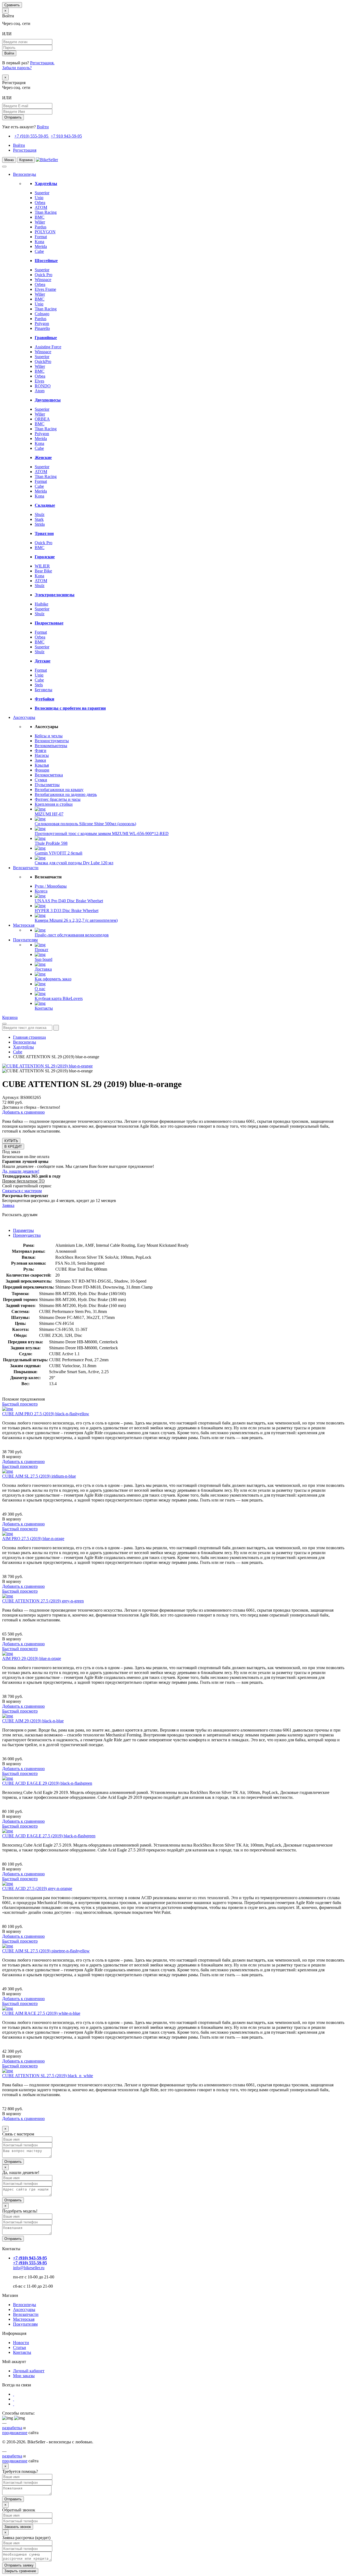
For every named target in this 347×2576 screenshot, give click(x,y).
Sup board (44, 959)
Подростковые (49, 623)
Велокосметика (49, 775)
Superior (42, 193)
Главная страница (29, 1037)
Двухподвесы (48, 400)
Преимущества (27, 1235)
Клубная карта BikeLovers (59, 998)
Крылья (42, 765)
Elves (39, 381)
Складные (45, 505)
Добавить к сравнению (23, 1112)
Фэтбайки (44, 699)
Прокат (41, 950)
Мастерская (24, 925)
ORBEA (42, 419)
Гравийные (46, 338)
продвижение (15, 2433)
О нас (40, 989)
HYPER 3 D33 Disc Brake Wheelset (67, 911)
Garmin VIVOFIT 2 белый (59, 853)
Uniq (39, 198)
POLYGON (45, 232)
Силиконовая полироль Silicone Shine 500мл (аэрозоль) (85, 824)
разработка (12, 2428)
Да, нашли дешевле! (21, 1171)
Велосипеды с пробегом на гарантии (70, 708)
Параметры (23, 1230)
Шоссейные (46, 261)
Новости (21, 2343)
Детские (43, 661)
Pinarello (42, 328)
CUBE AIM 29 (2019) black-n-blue (33, 1721)
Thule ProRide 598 (51, 843)
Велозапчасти (26, 868)
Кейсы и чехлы (49, 736)
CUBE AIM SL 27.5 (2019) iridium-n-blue (39, 1476)
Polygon (42, 323)
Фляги (41, 750)
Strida (40, 524)
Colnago (42, 314)
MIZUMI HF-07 (49, 814)
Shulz (40, 514)
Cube (39, 251)
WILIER (42, 566)
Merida (41, 246)
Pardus (41, 227)
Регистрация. (42, 63)
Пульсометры (47, 785)
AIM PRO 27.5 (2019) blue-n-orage (33, 1539)
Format (41, 237)
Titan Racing (46, 212)
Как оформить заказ (53, 979)
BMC (40, 217)
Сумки (41, 780)
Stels (39, 685)
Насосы (42, 755)
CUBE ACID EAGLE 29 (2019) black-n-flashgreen (47, 1783)
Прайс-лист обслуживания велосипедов (72, 935)
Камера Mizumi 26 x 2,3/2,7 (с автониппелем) (76, 920)
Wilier (40, 222)
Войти (43, 127)
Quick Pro (44, 275)
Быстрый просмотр (20, 1404)
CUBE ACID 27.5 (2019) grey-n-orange (37, 1888)
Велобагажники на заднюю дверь (66, 794)
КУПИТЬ (11, 1141)
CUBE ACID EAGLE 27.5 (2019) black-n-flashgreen (49, 1836)
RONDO (43, 386)
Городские (45, 557)
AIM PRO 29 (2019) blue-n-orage (32, 1658)
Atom (40, 391)
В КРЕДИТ (13, 1147)
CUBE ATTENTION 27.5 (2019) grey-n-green (43, 1601)
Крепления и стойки (54, 804)
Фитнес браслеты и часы (58, 799)
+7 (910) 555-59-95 (31, 136)
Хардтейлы (46, 184)
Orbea (40, 203)
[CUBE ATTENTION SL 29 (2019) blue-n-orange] (47, 1066)
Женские (43, 458)
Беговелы (44, 690)
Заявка (8, 1205)
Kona (39, 242)
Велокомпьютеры (51, 746)
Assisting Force (48, 347)
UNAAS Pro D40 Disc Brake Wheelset (69, 901)
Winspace (43, 280)
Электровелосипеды (55, 595)
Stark (39, 519)
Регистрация (25, 150)
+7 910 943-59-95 (66, 136)
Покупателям (25, 940)
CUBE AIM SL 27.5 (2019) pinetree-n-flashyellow (46, 1951)
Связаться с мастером (22, 1191)
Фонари (42, 770)
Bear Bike (43, 571)
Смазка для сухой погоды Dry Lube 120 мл (74, 863)
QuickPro (43, 361)
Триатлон (44, 533)
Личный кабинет (29, 2371)
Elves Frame (45, 289)
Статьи (20, 2347)
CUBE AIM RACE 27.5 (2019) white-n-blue (41, 2013)
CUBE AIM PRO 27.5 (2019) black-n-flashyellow (46, 1414)
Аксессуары (24, 717)
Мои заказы (24, 2376)
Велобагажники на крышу (59, 790)
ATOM (41, 207)
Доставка (43, 969)
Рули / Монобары (51, 886)
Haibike (41, 604)
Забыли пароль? (17, 68)
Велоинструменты (52, 741)
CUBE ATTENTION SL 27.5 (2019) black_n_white (48, 2076)
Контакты (44, 1008)
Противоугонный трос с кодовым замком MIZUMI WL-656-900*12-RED (102, 833)
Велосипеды (25, 174)
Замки (40, 760)
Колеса (41, 891)
